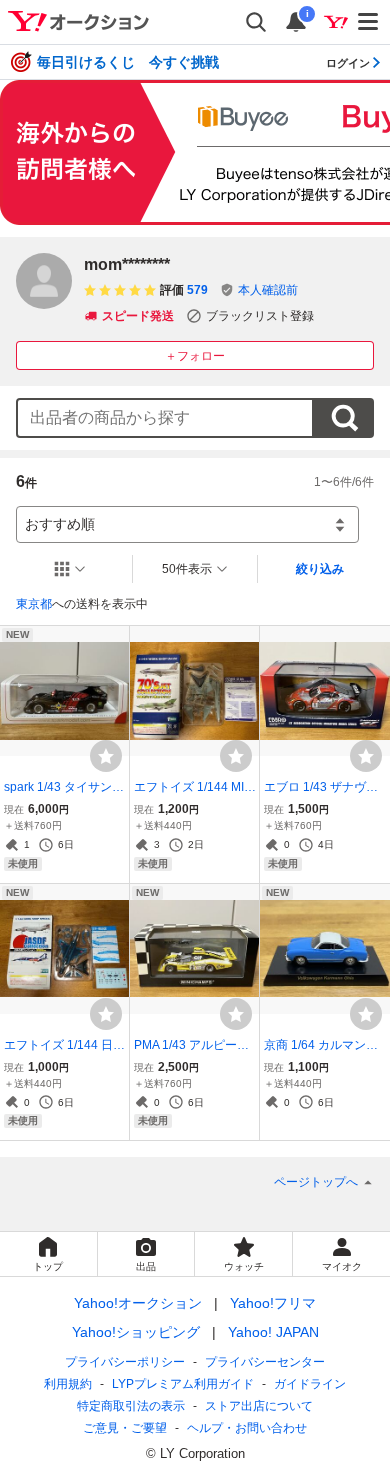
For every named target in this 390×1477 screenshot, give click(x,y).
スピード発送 (138, 316)
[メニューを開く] (369, 22)
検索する (344, 418)
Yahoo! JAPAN (273, 1332)
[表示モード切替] (70, 569)
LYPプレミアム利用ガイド (183, 1384)
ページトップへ (316, 1182)
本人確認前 (268, 290)
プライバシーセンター (265, 1362)
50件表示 (187, 569)
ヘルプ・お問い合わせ (247, 1428)
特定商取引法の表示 (131, 1406)
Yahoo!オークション (138, 1303)
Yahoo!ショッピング (136, 1332)
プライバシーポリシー (125, 1362)
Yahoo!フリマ (273, 1303)
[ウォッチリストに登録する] (106, 756)
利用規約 (68, 1384)
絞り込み (320, 569)
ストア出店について (259, 1406)
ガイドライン (310, 1384)
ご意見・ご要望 (125, 1428)
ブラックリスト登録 (260, 316)
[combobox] (165, 418)
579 (197, 290)
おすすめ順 (60, 524)
